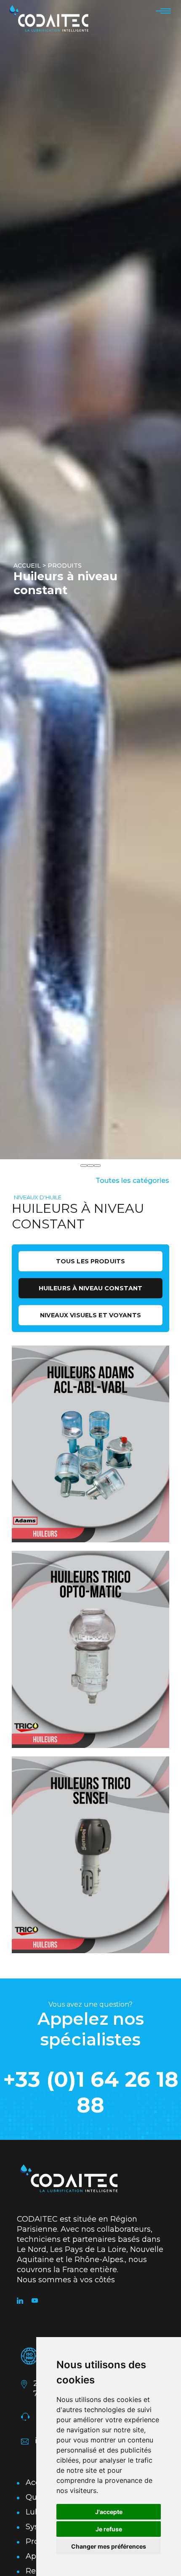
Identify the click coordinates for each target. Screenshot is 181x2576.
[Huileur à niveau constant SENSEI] (90, 1855)
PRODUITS (65, 566)
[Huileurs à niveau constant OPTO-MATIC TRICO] (90, 1649)
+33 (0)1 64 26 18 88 (91, 2092)
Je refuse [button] (109, 2529)
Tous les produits (90, 1261)
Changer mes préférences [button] (109, 2546)
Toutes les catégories (132, 1181)
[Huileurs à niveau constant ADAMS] (90, 1444)
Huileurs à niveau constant (91, 1288)
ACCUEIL (27, 566)
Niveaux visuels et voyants (90, 1315)
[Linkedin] (24, 2301)
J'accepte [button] (109, 2512)
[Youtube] (39, 2301)
